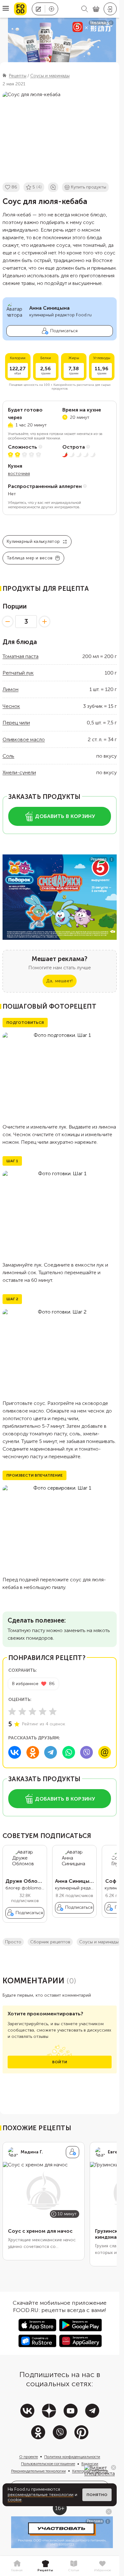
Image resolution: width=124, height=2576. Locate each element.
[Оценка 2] (22, 1711)
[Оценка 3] (32, 1711)
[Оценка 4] (43, 1711)
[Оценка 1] (12, 1711)
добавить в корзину (65, 816)
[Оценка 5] (53, 1711)
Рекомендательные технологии (38, 2471)
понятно (97, 2495)
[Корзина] (96, 9)
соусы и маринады (99, 1942)
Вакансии (90, 2464)
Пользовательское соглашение (48, 2464)
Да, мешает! (59, 981)
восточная (19, 474)
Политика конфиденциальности (72, 2457)
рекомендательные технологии (41, 2495)
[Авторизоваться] (110, 9)
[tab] (17, 2566)
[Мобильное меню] (6, 9)
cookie (15, 2500)
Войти (60, 2062)
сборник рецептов (50, 1942)
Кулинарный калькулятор (33, 541)
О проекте (28, 2457)
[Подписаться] (72, 2152)
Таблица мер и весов (30, 558)
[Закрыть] (114, 2467)
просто (13, 1942)
